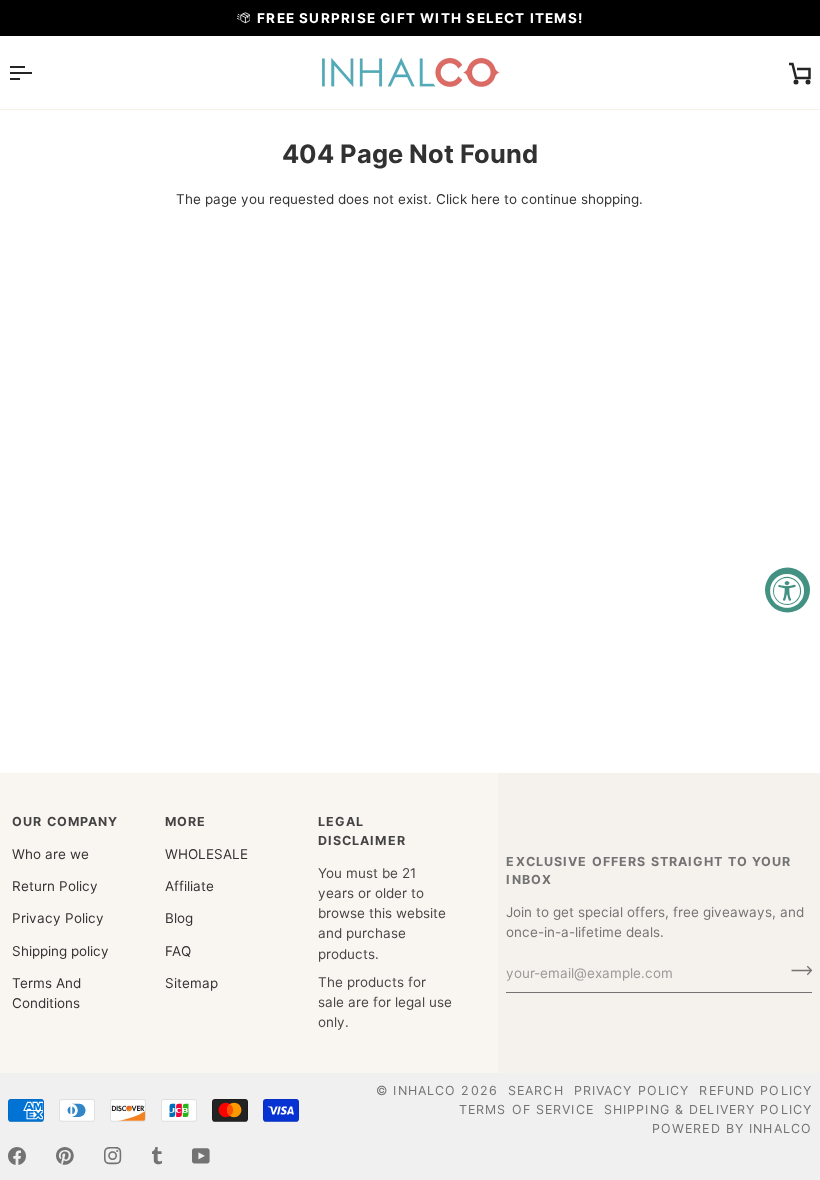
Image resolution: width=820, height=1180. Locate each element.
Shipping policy (60, 951)
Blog (179, 918)
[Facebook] (17, 1156)
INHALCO (424, 1090)
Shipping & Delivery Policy (708, 1109)
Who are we (50, 854)
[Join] (795, 971)
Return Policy (55, 886)
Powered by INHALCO (732, 1128)
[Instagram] (113, 1156)
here (485, 199)
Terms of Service (526, 1109)
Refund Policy (755, 1090)
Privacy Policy (58, 918)
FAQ (178, 951)
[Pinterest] (65, 1156)
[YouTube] (201, 1156)
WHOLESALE (206, 854)
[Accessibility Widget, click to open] (787, 590)
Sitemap (191, 983)
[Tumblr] (157, 1156)
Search (536, 1090)
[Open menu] (38, 72)
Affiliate (189, 886)
